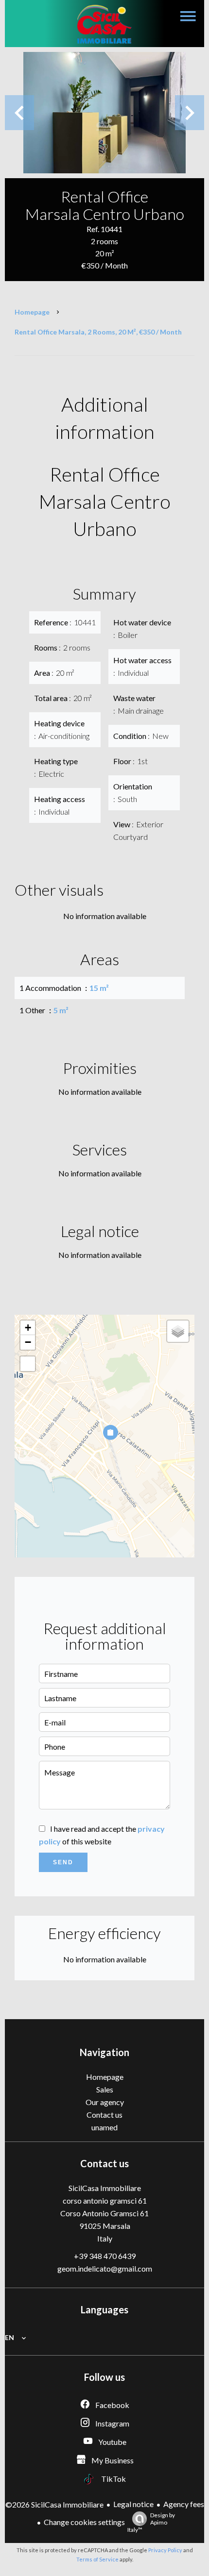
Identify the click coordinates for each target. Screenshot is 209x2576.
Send (63, 1862)
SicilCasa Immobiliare (105, 2188)
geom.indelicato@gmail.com (105, 2268)
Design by (151, 2522)
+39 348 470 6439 (105, 2256)
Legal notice (133, 2504)
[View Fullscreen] (28, 1364)
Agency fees (184, 2504)
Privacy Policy (165, 2550)
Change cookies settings (84, 2522)
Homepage (32, 312)
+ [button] (28, 1328)
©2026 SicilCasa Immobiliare (54, 2504)
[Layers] (178, 1331)
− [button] (28, 1342)
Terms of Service (97, 2559)
